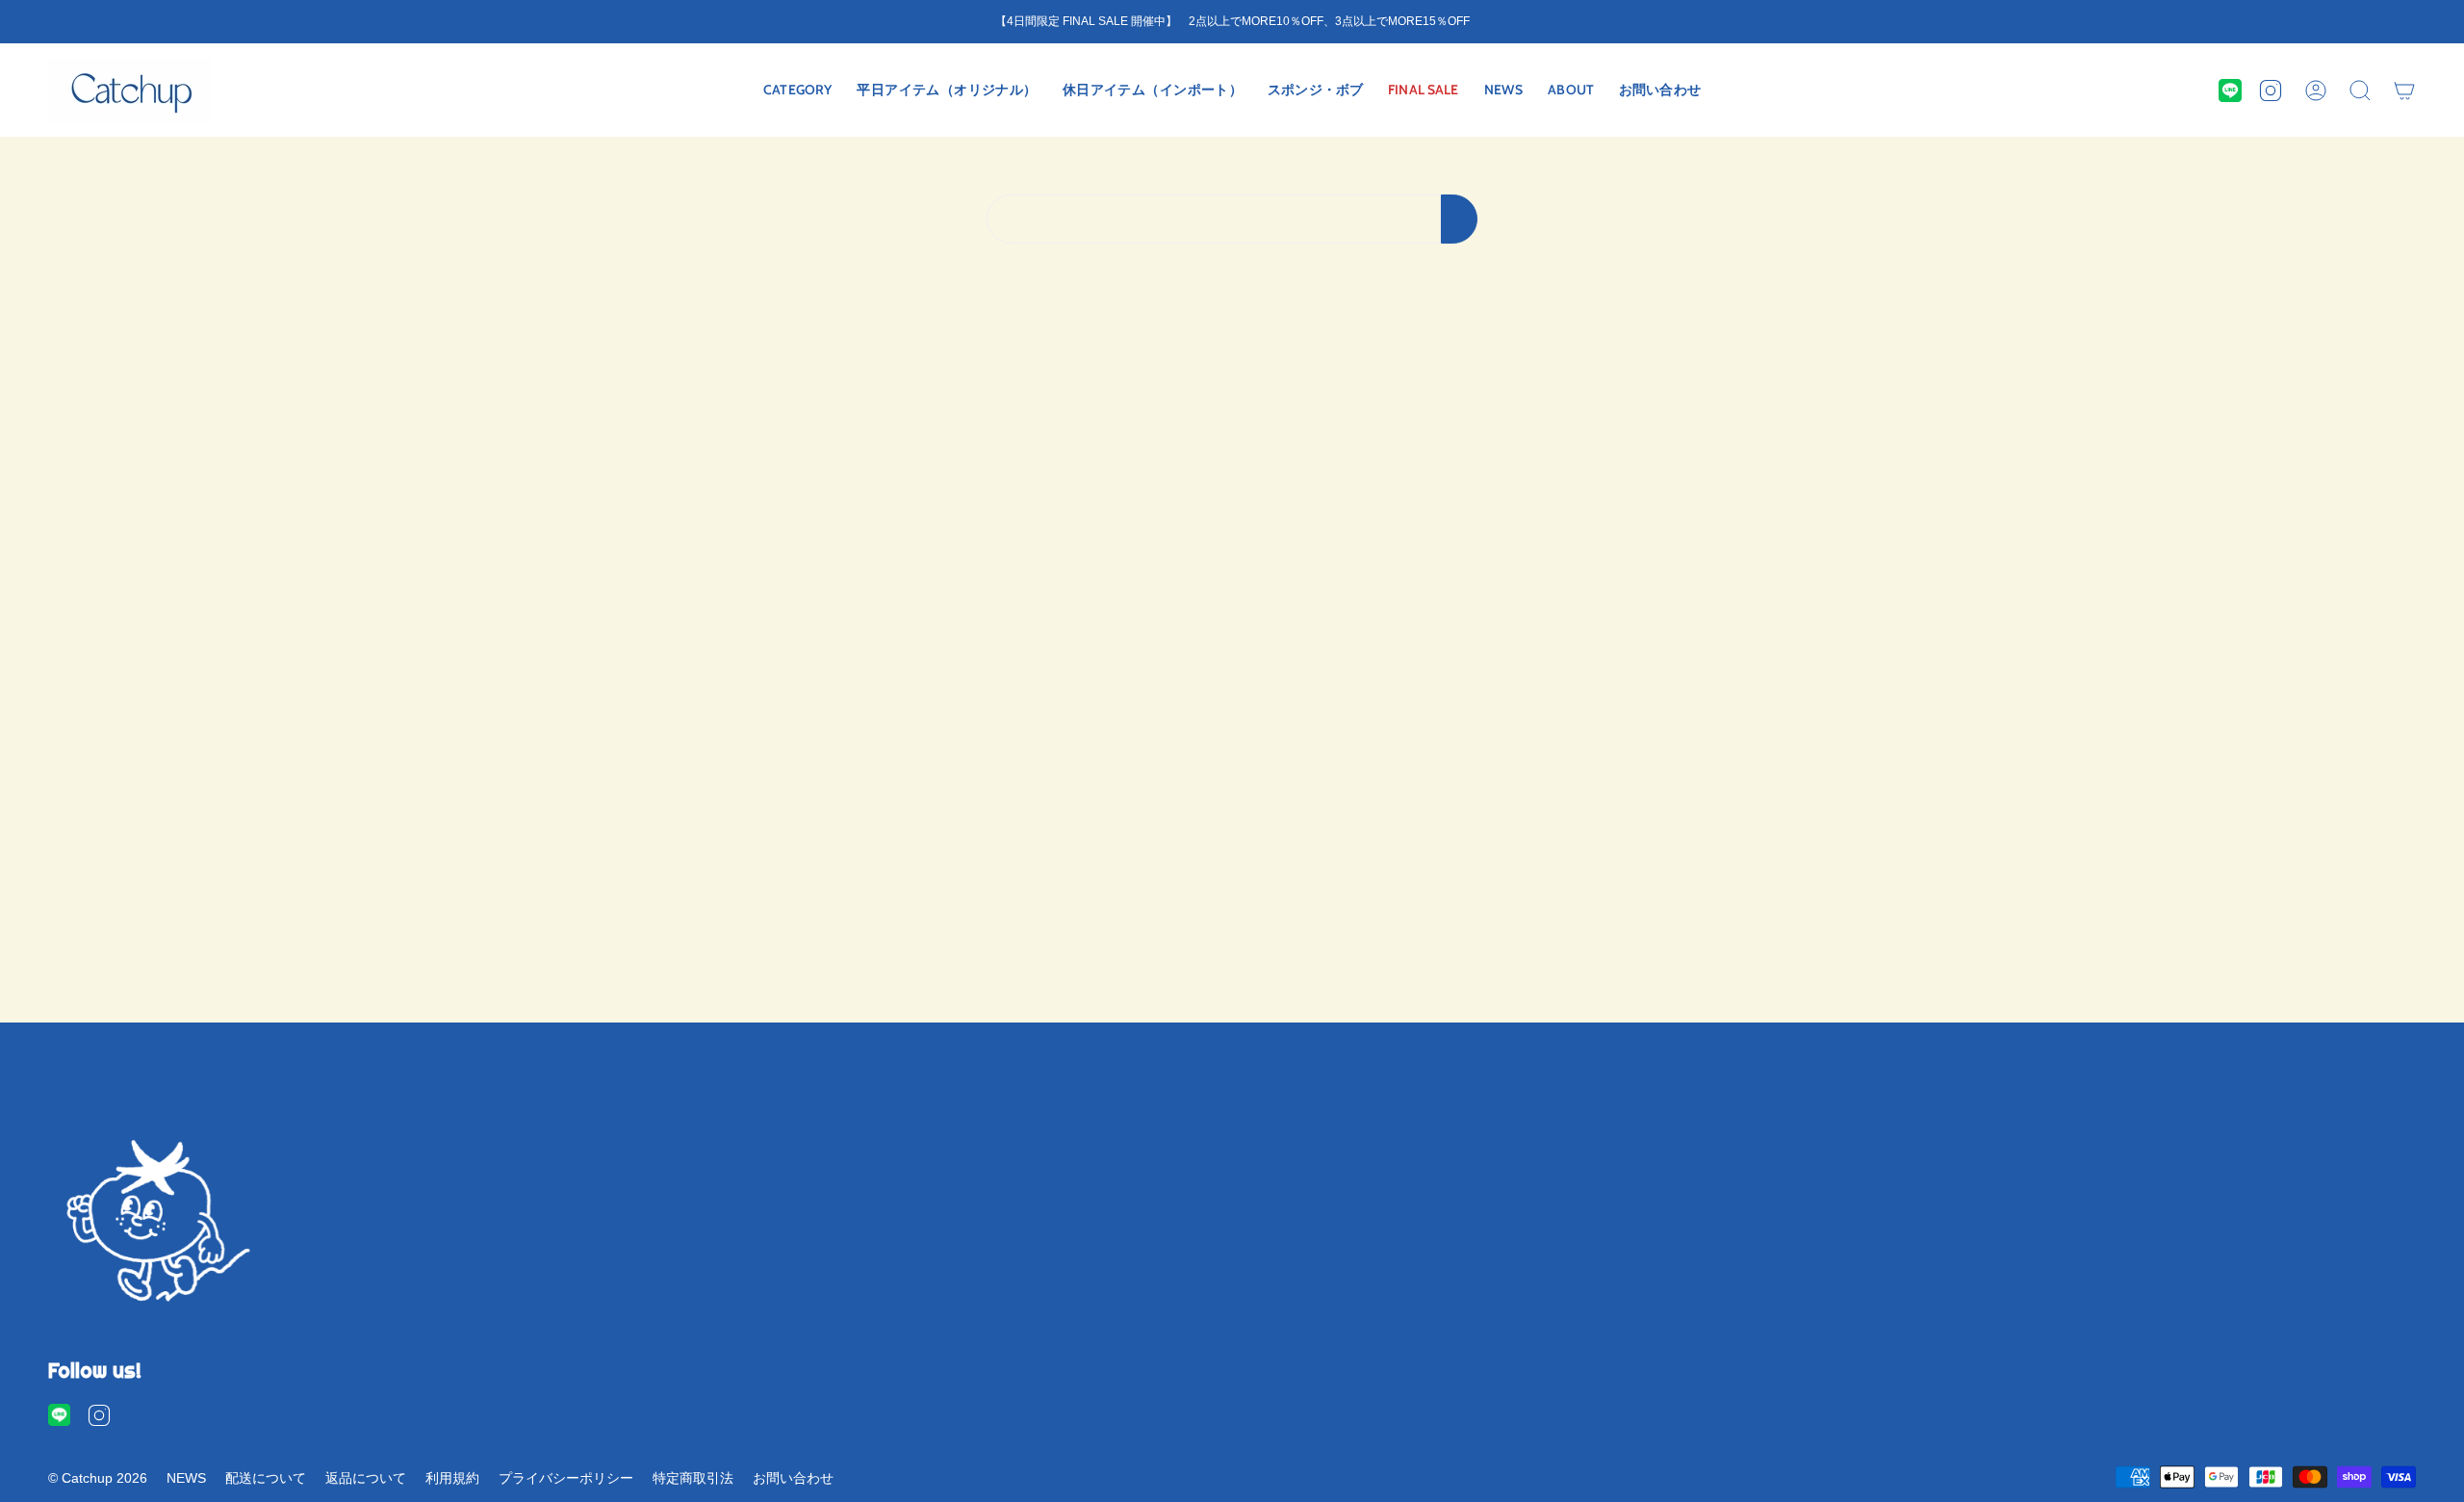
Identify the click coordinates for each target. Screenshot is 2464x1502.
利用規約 (452, 1478)
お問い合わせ (793, 1478)
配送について (266, 1478)
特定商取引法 (693, 1478)
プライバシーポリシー (566, 1478)
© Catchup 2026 (98, 1478)
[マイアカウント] (2316, 90)
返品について (366, 1478)
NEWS (186, 1478)
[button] (797, 90)
